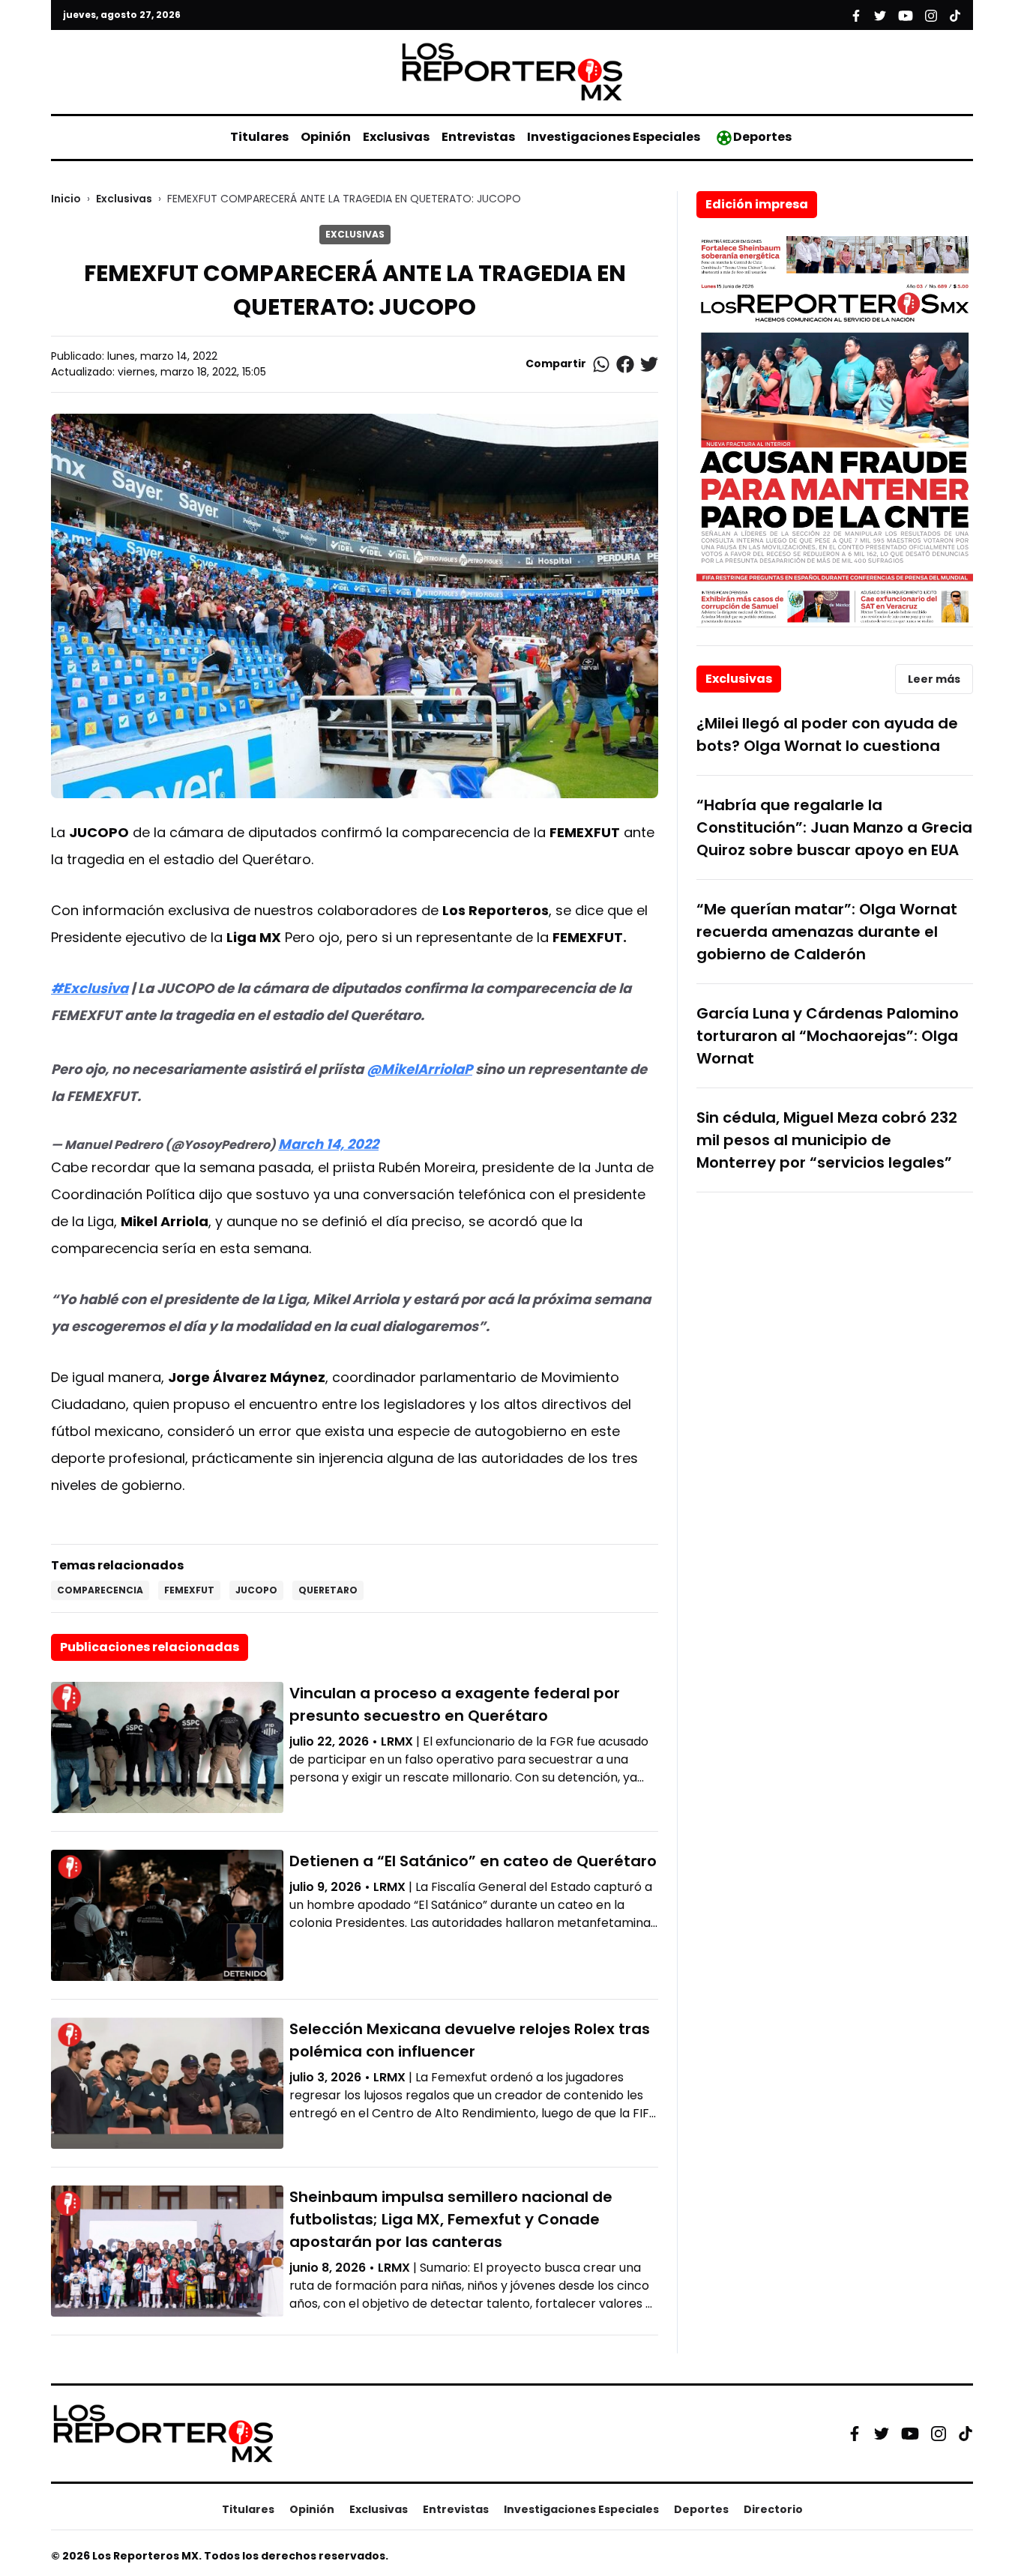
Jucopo (256, 1590)
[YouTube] (910, 2433)
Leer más (934, 679)
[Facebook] (855, 2434)
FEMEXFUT (189, 1590)
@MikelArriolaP (419, 1069)
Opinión (326, 137)
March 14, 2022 (328, 1144)
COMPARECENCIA (100, 1590)
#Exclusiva (90, 988)
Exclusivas (396, 137)
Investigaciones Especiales (614, 137)
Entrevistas (478, 137)
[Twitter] (882, 2434)
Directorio (773, 2509)
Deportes (762, 137)
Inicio (66, 199)
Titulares (259, 137)
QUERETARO (328, 1590)
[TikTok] (966, 2434)
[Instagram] (939, 2434)
